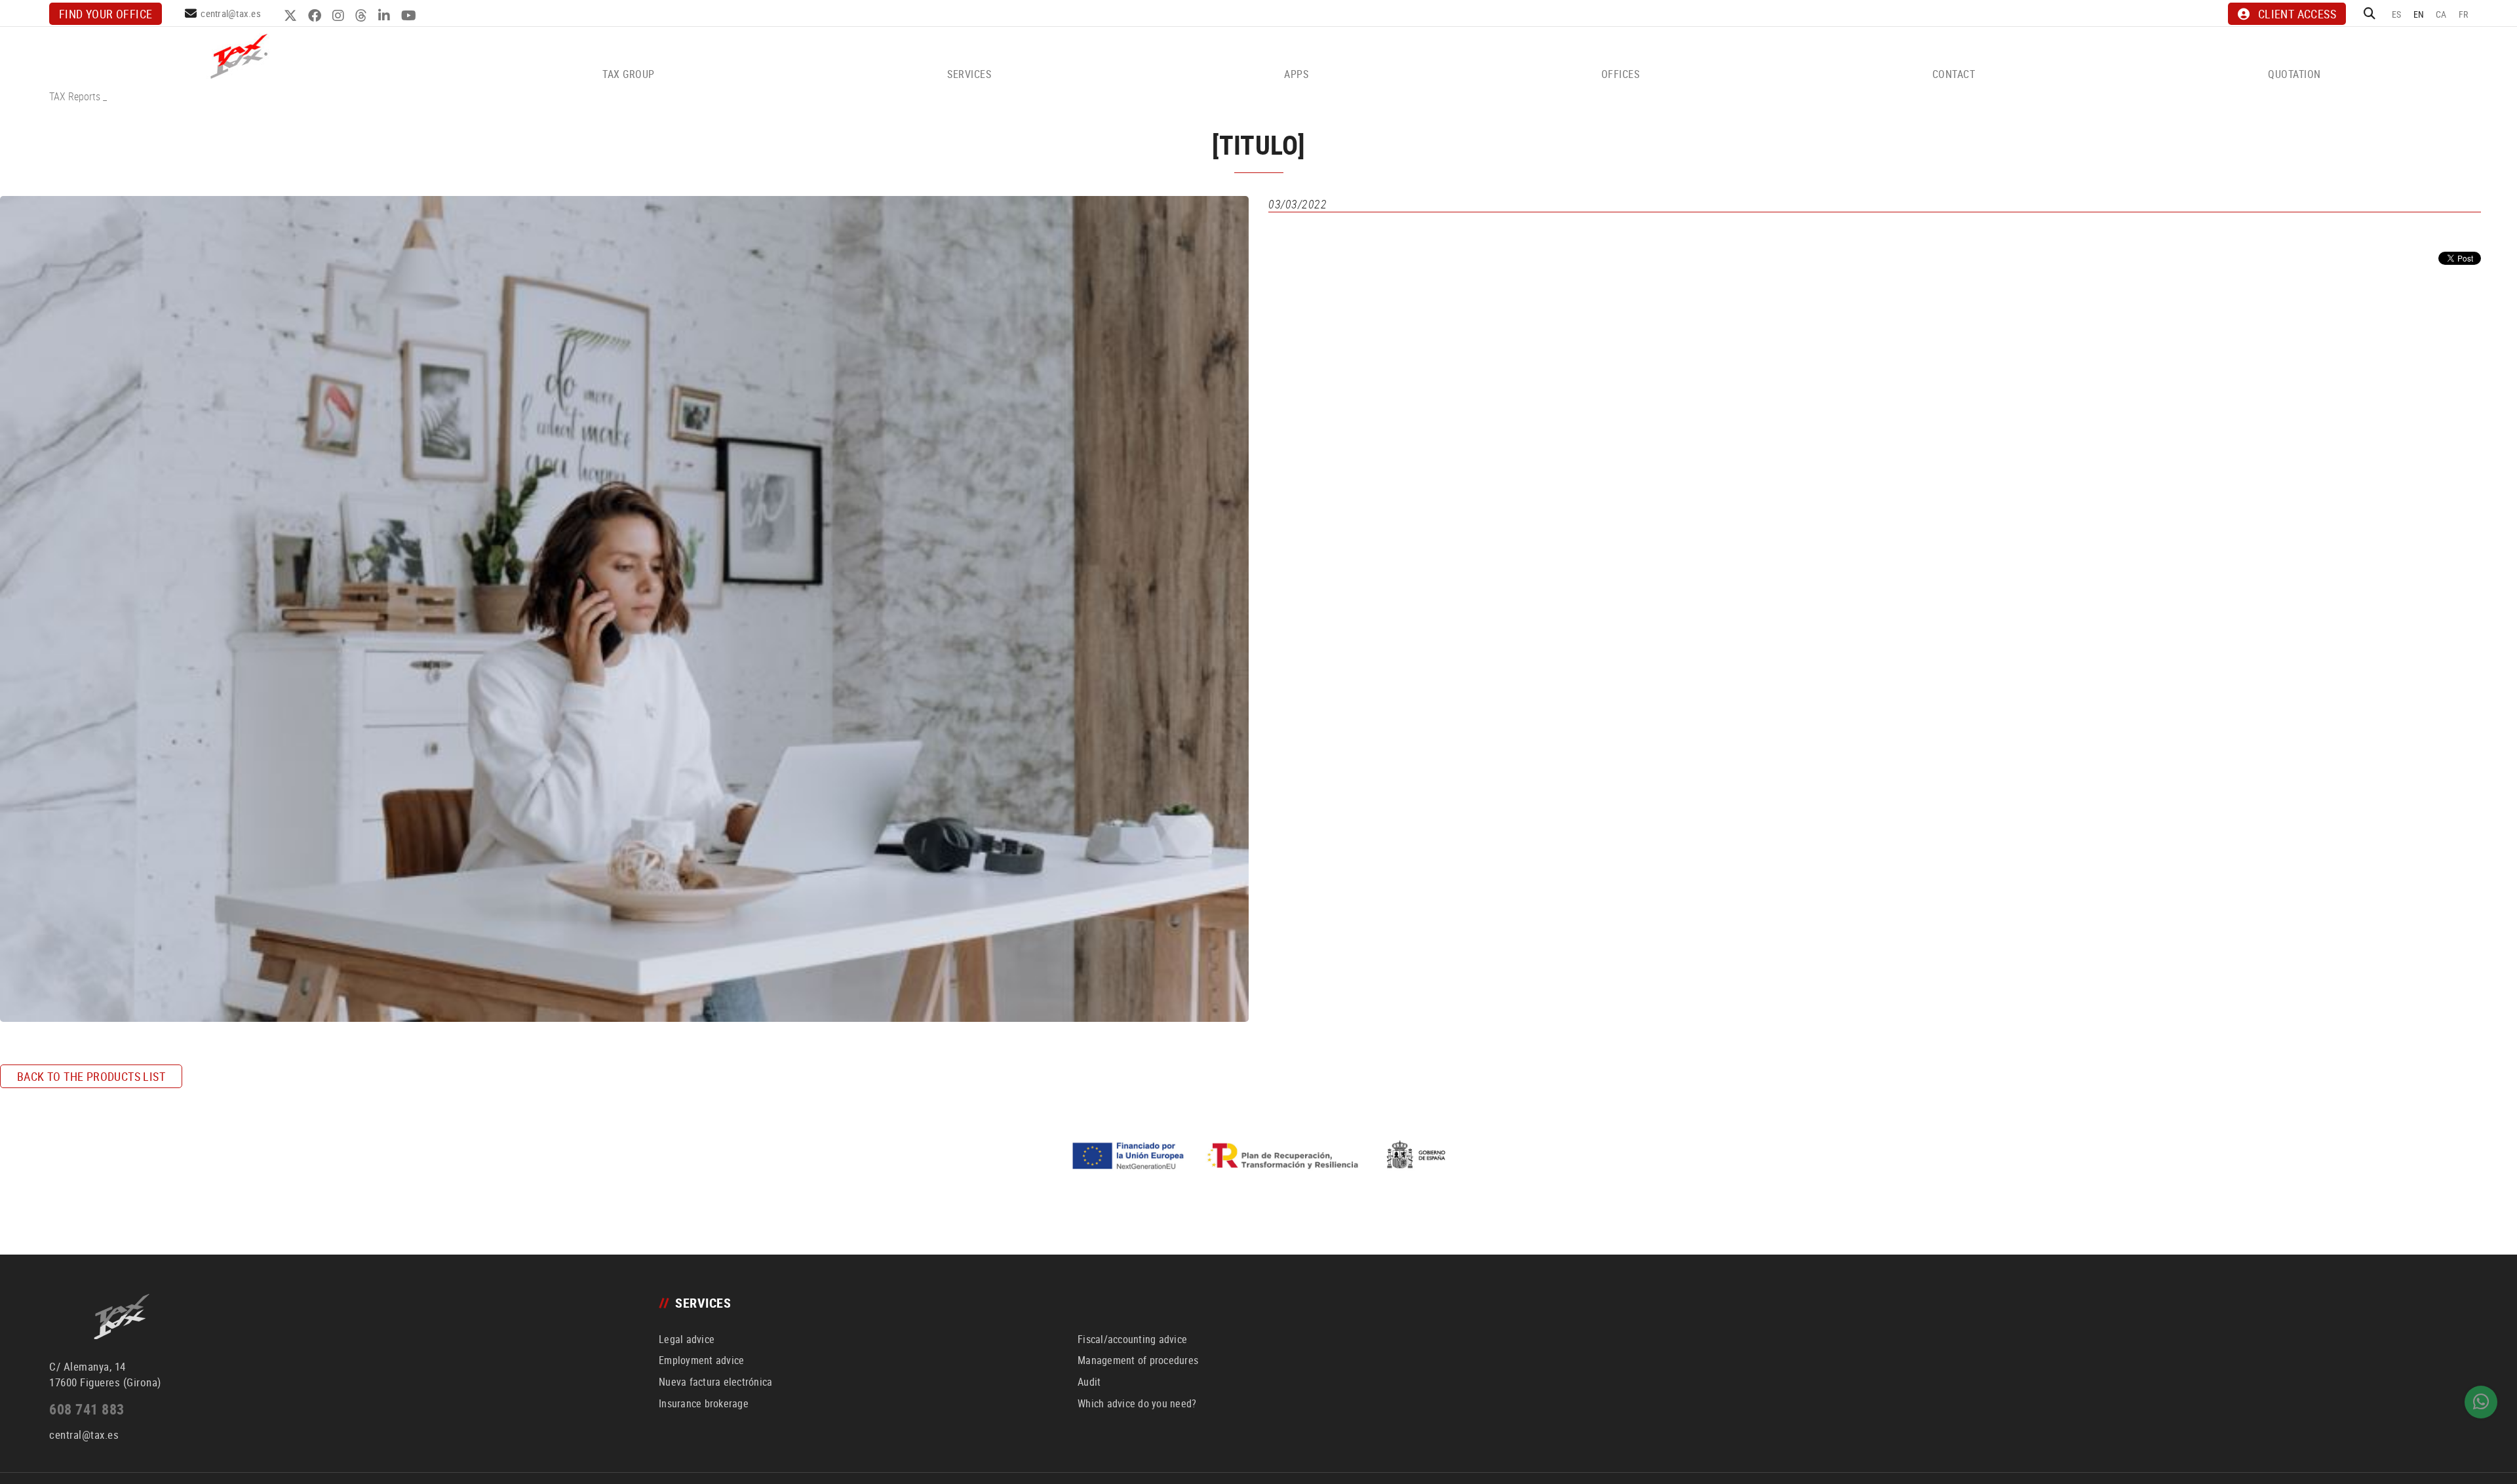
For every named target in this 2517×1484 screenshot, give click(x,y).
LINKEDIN (386, 16)
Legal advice (687, 1339)
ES (2397, 14)
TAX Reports (75, 96)
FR (2464, 14)
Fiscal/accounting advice (1132, 1339)
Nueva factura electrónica (715, 1382)
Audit (1089, 1382)
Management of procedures (1138, 1360)
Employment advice (701, 1360)
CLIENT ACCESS (2297, 14)
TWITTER (292, 16)
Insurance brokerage (704, 1403)
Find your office (106, 14)
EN (2419, 14)
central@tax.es (231, 13)
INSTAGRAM (340, 16)
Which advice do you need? (1137, 1403)
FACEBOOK (316, 16)
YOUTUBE (410, 16)
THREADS (363, 16)
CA (2441, 14)
